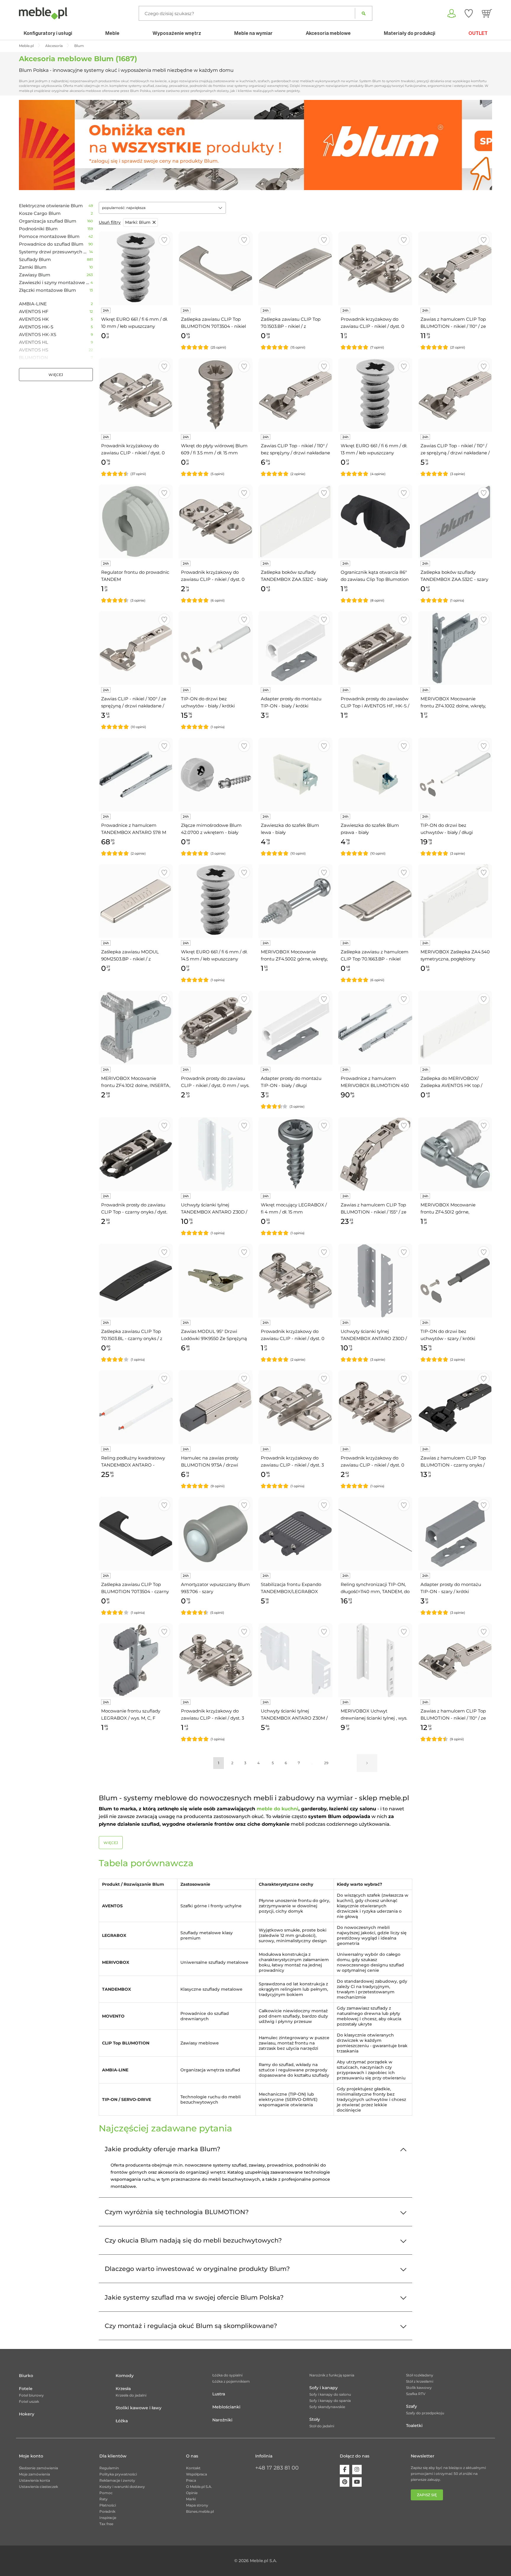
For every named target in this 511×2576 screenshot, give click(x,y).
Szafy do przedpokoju (425, 2413)
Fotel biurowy (31, 2395)
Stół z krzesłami (420, 2381)
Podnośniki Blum (38, 229)
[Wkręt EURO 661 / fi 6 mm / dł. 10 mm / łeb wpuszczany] (136, 268)
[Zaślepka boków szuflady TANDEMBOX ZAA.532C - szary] (455, 521)
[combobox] (162, 208)
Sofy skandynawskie (327, 2407)
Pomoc (106, 2493)
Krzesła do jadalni (131, 2395)
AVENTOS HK (34, 319)
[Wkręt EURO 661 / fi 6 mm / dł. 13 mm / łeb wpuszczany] (375, 395)
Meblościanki (226, 2407)
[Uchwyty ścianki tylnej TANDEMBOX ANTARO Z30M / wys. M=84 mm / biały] (295, 1660)
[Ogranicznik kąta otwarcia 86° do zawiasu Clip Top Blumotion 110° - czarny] (375, 521)
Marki (191, 2499)
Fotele (26, 2389)
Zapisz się (427, 2495)
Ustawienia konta (34, 2480)
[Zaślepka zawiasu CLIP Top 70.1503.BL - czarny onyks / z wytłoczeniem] (136, 1281)
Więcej (56, 375)
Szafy (411, 2406)
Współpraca (197, 2474)
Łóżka (122, 2421)
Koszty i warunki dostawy (122, 2487)
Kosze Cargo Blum (40, 213)
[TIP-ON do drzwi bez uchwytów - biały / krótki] (216, 648)
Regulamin (109, 2468)
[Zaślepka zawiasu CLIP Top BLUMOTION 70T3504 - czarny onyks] (136, 1534)
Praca (191, 2480)
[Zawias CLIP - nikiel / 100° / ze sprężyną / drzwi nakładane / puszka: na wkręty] (136, 648)
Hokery (27, 2414)
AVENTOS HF (34, 312)
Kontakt (193, 2468)
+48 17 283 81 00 (277, 2468)
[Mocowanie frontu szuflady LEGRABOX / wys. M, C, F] (136, 1660)
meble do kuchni (278, 1809)
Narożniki (222, 2420)
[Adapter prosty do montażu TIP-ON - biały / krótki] (295, 648)
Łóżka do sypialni (227, 2375)
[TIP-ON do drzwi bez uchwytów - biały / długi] (455, 775)
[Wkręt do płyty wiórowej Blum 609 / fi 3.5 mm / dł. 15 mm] (216, 395)
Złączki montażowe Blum (47, 290)
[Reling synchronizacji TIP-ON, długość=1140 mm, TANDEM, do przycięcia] (375, 1534)
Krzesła (123, 2389)
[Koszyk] (487, 13)
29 (326, 1763)
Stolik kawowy (419, 2388)
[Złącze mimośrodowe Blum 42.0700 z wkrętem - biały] (216, 775)
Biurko (26, 2376)
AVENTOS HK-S (36, 327)
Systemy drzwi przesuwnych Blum (54, 252)
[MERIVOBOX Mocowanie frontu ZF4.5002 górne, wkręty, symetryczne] (295, 901)
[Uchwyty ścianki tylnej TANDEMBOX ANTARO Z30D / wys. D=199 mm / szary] (375, 1281)
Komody (125, 2376)
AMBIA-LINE (33, 304)
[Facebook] (345, 2470)
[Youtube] (357, 2482)
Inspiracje (108, 2518)
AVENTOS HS (34, 350)
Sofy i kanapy (324, 2388)
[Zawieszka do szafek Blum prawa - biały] (375, 775)
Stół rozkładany (420, 2375)
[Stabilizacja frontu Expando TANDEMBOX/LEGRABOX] (295, 1534)
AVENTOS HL (34, 342)
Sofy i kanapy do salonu (330, 2394)
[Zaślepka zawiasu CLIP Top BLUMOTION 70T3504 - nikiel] (216, 268)
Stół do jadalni (322, 2426)
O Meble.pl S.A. (199, 2487)
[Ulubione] (469, 13)
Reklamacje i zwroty (117, 2480)
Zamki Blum (33, 267)
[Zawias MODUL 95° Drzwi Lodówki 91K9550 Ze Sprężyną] (216, 1281)
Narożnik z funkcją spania (332, 2375)
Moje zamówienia (34, 2474)
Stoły (315, 2419)
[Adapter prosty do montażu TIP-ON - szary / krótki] (455, 1534)
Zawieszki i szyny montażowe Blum (55, 283)
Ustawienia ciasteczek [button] (38, 2487)
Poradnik (107, 2511)
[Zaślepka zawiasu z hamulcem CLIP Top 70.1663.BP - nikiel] (375, 901)
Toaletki (414, 2426)
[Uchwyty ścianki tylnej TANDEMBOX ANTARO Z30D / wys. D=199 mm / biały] (216, 1154)
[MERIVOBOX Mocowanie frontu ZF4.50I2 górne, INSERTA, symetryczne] (455, 1154)
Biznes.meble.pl (200, 2511)
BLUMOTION (33, 358)
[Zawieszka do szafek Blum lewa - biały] (295, 775)
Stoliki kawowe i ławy (139, 2408)
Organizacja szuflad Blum (48, 221)
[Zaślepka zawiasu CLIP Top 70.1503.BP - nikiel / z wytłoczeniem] (295, 268)
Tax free (106, 2524)
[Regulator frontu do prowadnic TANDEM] (136, 521)
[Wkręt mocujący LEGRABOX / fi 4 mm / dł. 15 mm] (295, 1154)
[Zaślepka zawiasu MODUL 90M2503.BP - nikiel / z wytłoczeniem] (136, 901)
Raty (104, 2499)
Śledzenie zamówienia (38, 2468)
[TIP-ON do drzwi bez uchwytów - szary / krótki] (455, 1281)
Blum (138, 222)
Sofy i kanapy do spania (330, 2401)
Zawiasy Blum (35, 275)
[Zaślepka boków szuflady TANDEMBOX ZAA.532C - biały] (295, 521)
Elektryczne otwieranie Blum (51, 206)
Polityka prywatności (118, 2474)
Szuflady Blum (35, 260)
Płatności (108, 2505)
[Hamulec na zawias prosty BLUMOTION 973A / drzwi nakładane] (216, 1407)
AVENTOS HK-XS (38, 335)
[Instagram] (357, 2470)
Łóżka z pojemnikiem (231, 2381)
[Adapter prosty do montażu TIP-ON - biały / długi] (295, 1028)
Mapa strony (197, 2505)
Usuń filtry (110, 222)
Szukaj (364, 13)
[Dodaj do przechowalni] (164, 240)
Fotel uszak (29, 2401)
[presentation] (28, 145)
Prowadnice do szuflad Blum (51, 244)
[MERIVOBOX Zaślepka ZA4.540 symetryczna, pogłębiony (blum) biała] (455, 901)
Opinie (192, 2493)
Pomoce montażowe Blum (49, 236)
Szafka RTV (416, 2394)
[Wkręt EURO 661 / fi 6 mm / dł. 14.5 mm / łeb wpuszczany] (216, 901)
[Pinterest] (345, 2482)
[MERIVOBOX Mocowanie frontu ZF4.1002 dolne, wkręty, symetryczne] (455, 648)
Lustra (219, 2394)
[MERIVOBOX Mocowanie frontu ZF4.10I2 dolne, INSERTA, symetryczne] (136, 1028)
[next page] (367, 1763)
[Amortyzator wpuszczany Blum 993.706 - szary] (216, 1534)
